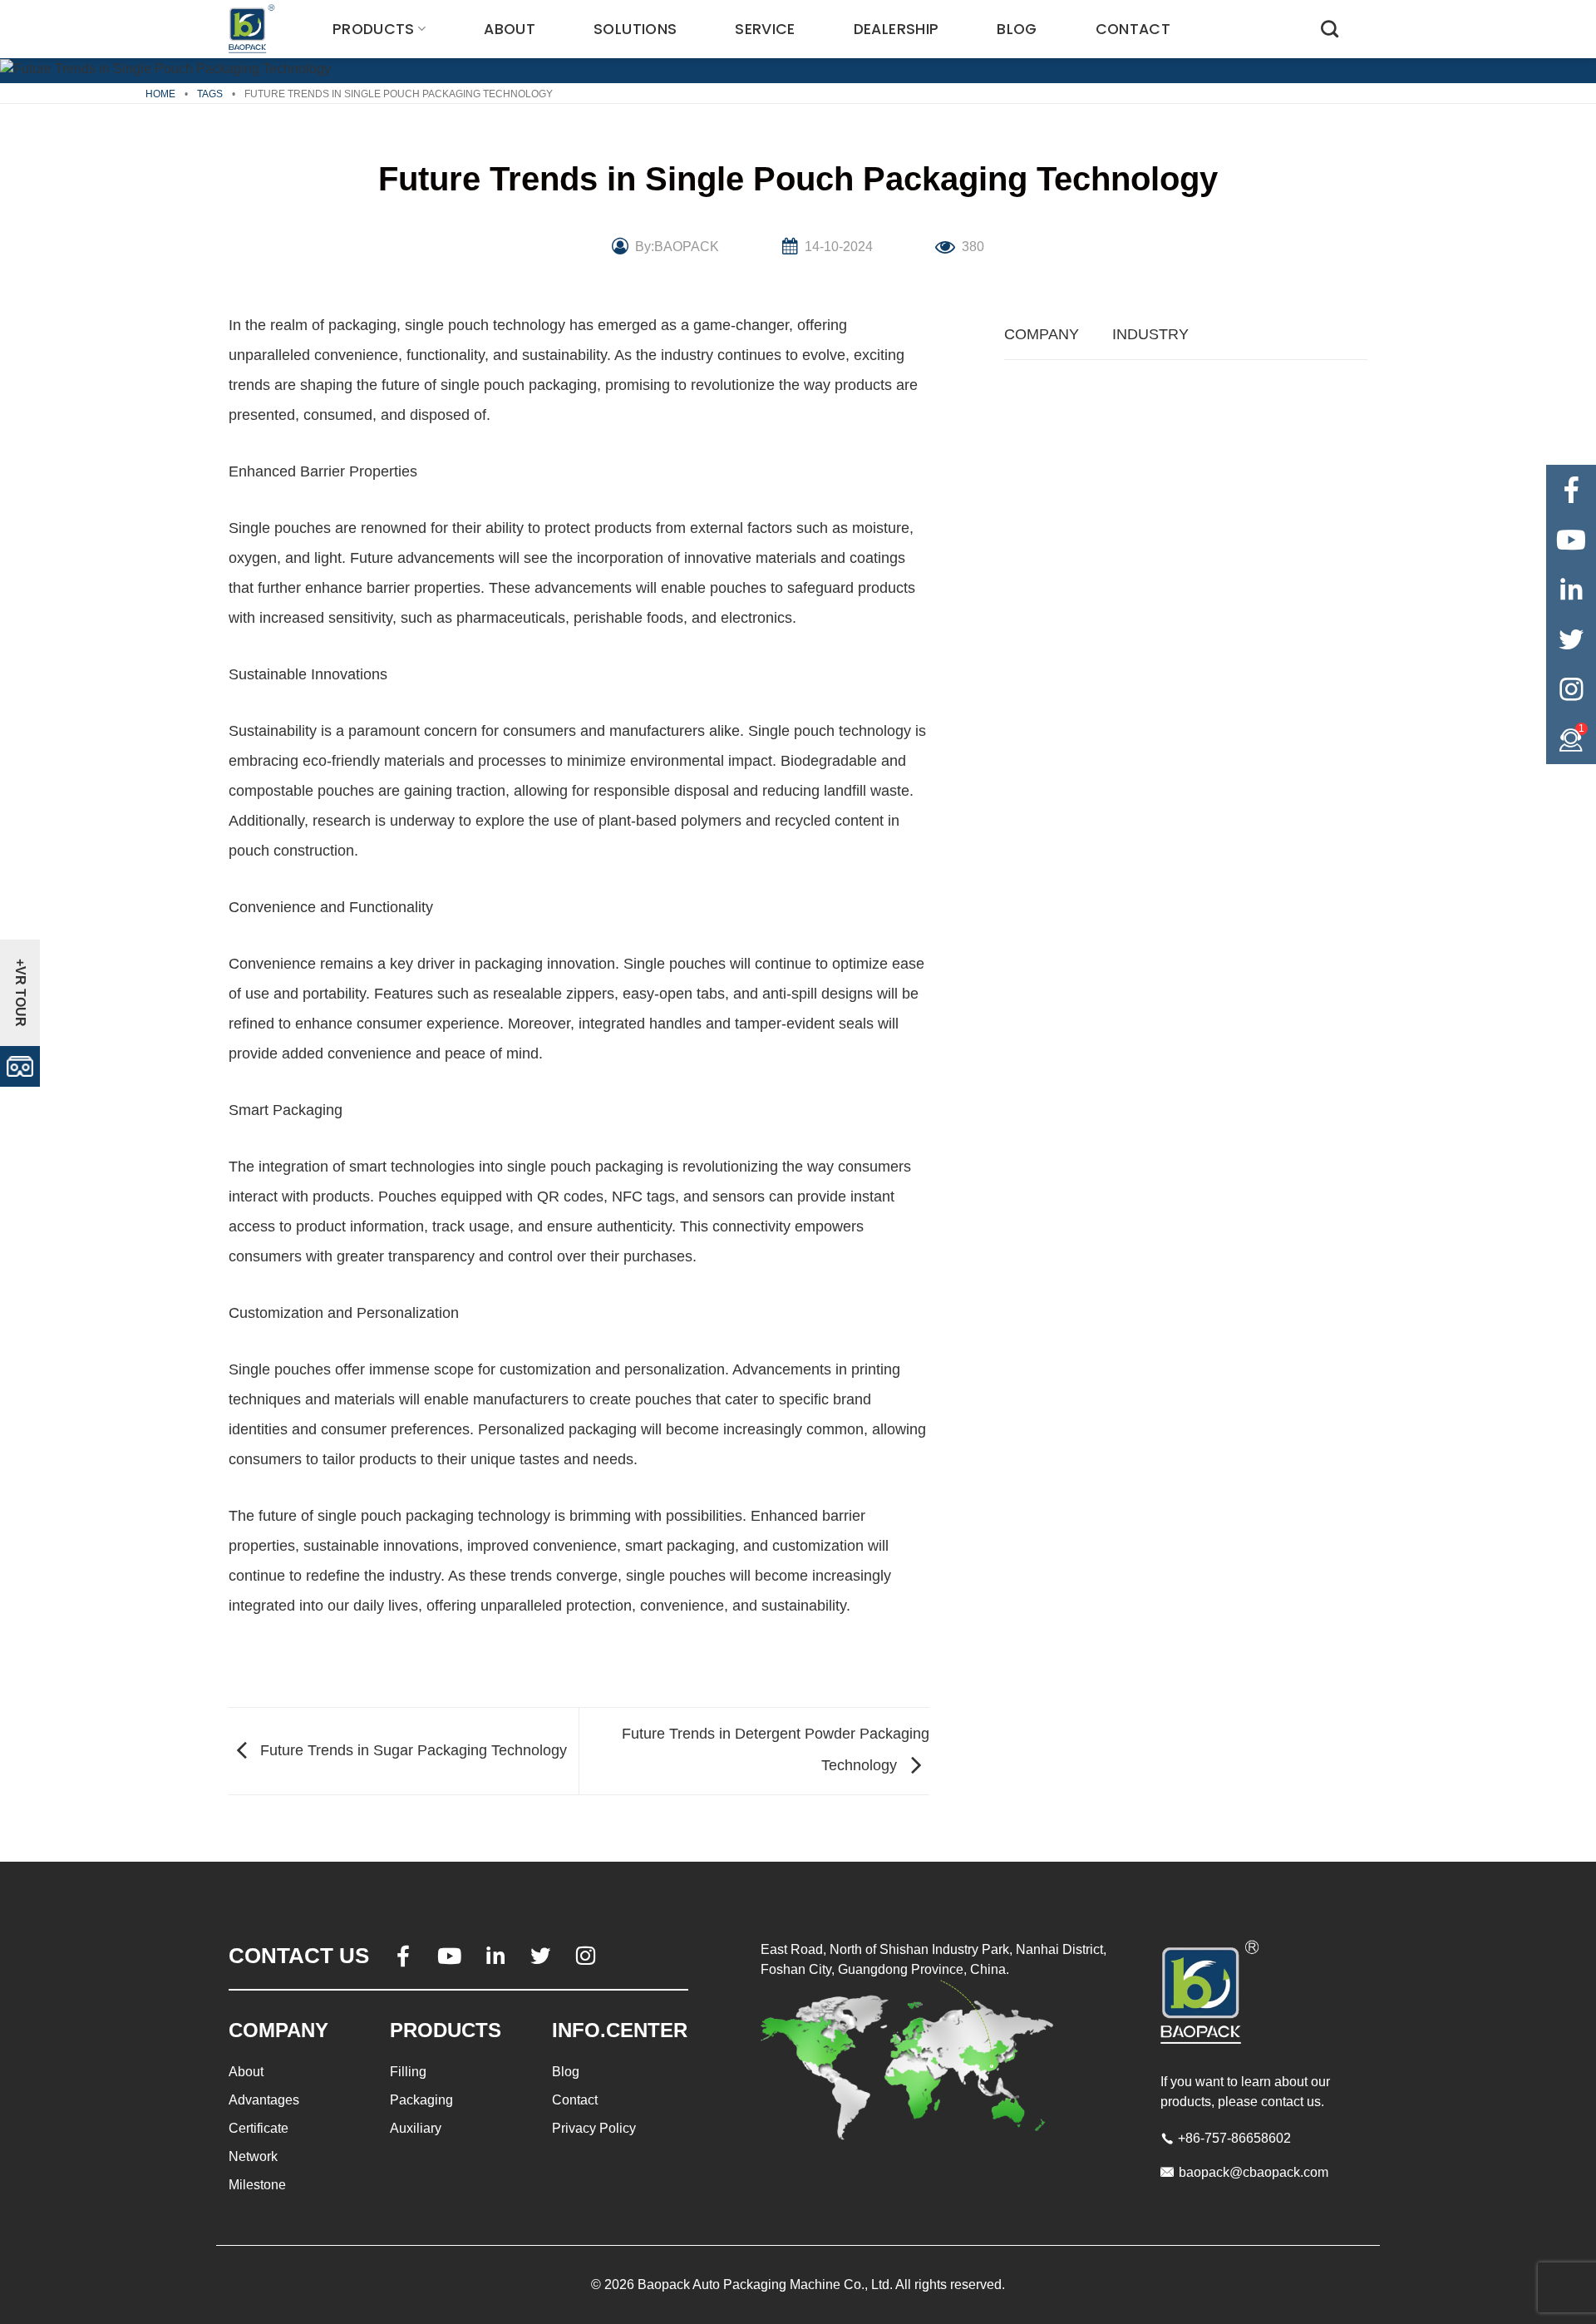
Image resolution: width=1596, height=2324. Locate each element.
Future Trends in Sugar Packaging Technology (411, 1750)
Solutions (635, 29)
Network (253, 2156)
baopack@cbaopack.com (1254, 2172)
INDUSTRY (1150, 334)
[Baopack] (254, 29)
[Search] (1330, 29)
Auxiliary (416, 2128)
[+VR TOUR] (20, 1066)
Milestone (257, 2185)
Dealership (897, 29)
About (510, 29)
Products (374, 29)
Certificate (259, 2128)
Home (160, 94)
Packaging (421, 2100)
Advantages (264, 2100)
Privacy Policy (594, 2128)
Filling (408, 2072)
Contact (1133, 29)
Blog (1017, 29)
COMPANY (1042, 334)
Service (765, 29)
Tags (210, 94)
